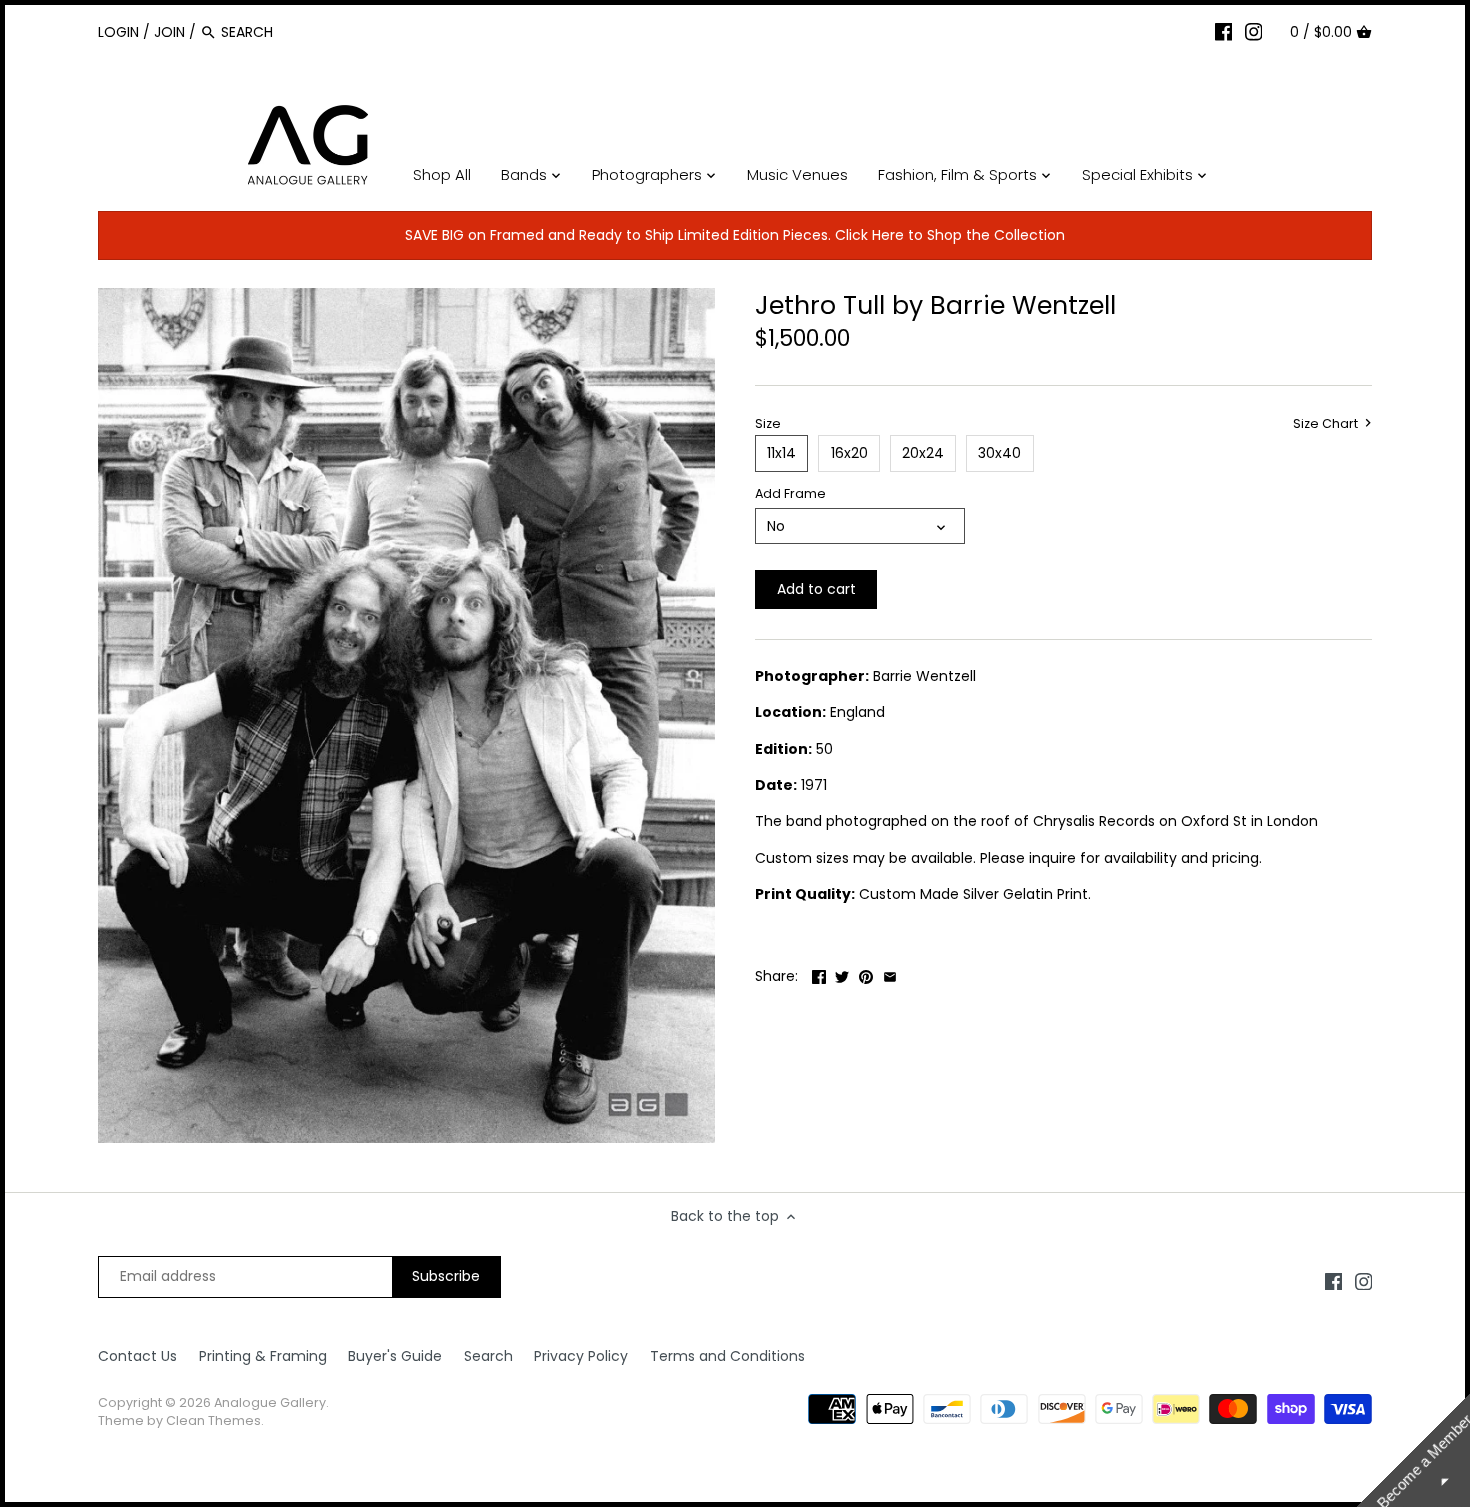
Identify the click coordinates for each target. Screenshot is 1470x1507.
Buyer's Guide (395, 1356)
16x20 (849, 453)
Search (488, 1356)
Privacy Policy (581, 1356)
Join (169, 32)
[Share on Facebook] (819, 974)
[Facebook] (1224, 31)
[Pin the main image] (866, 974)
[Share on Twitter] (842, 974)
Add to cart (816, 589)
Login (118, 32)
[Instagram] (1254, 31)
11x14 (781, 453)
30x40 (999, 453)
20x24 (923, 453)
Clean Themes (213, 1420)
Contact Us (137, 1356)
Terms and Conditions (727, 1356)
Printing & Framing (263, 1356)
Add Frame (790, 493)
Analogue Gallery (270, 1402)
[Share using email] (890, 974)
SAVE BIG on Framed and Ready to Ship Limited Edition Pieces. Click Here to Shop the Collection (735, 235)
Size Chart (1327, 424)
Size (768, 423)
